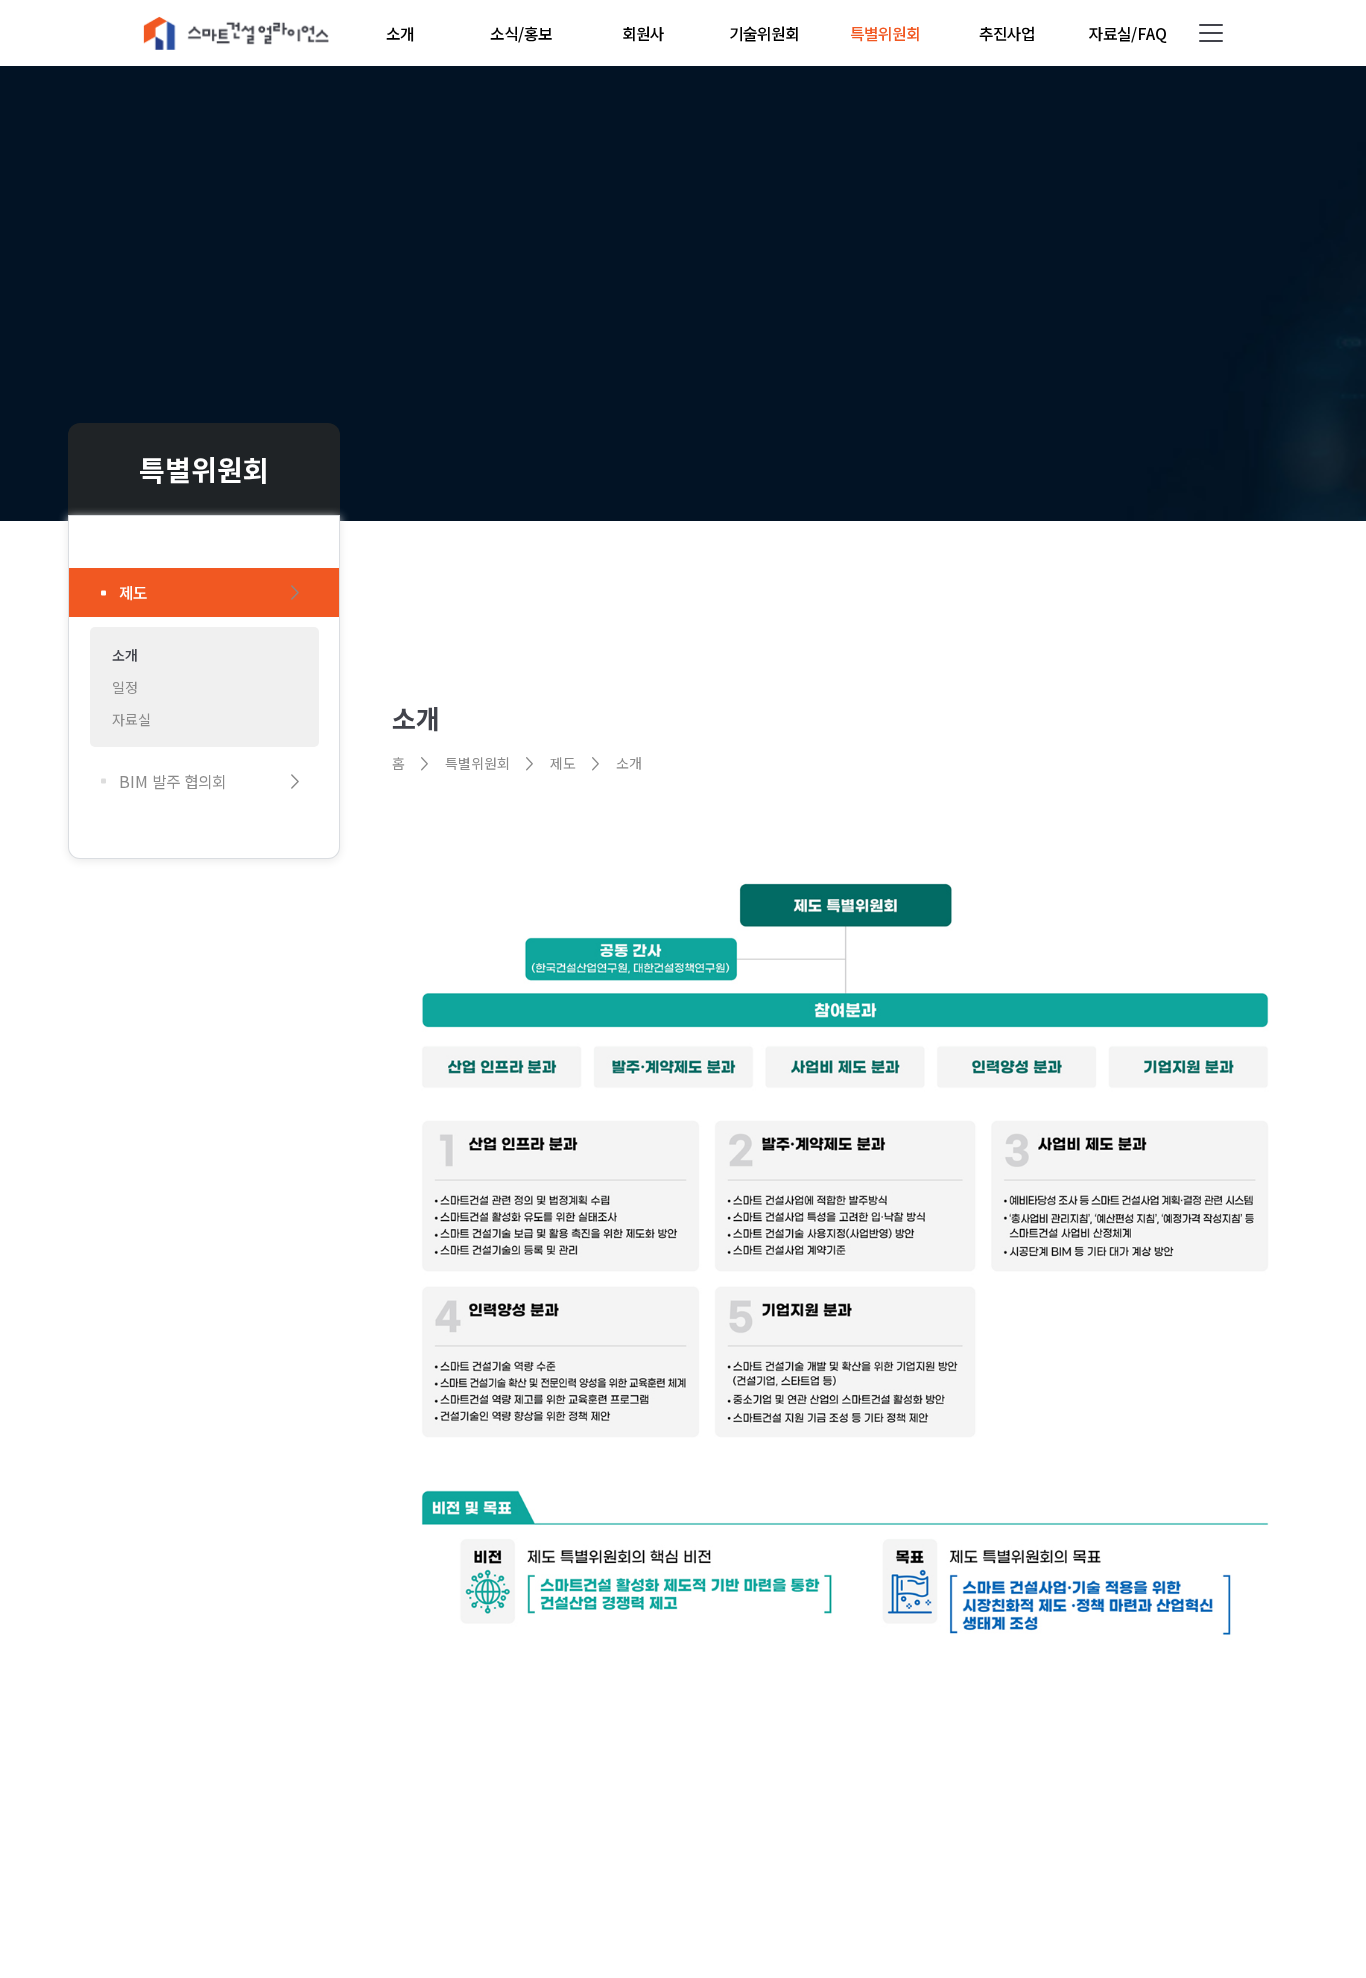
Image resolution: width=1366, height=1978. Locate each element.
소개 (400, 33)
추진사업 (1007, 33)
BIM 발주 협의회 (172, 781)
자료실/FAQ (1128, 33)
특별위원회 (885, 33)
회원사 (643, 33)
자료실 (131, 719)
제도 (133, 592)
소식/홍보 (521, 33)
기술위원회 (764, 33)
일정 (125, 687)
